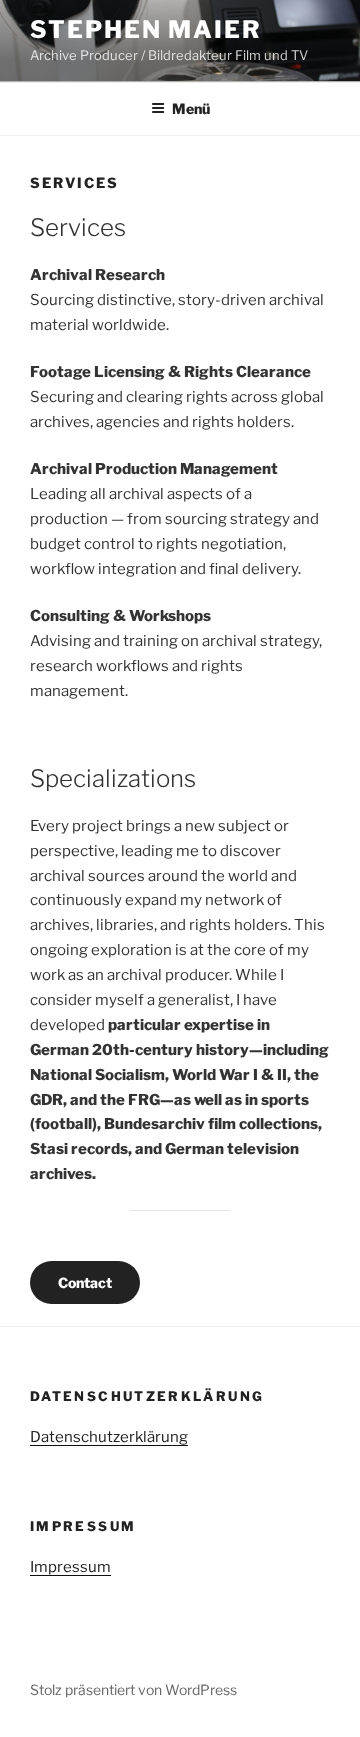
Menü (191, 108)
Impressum (70, 1567)
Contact (85, 1282)
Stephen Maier (146, 29)
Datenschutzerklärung (109, 1437)
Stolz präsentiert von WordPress (133, 1689)
